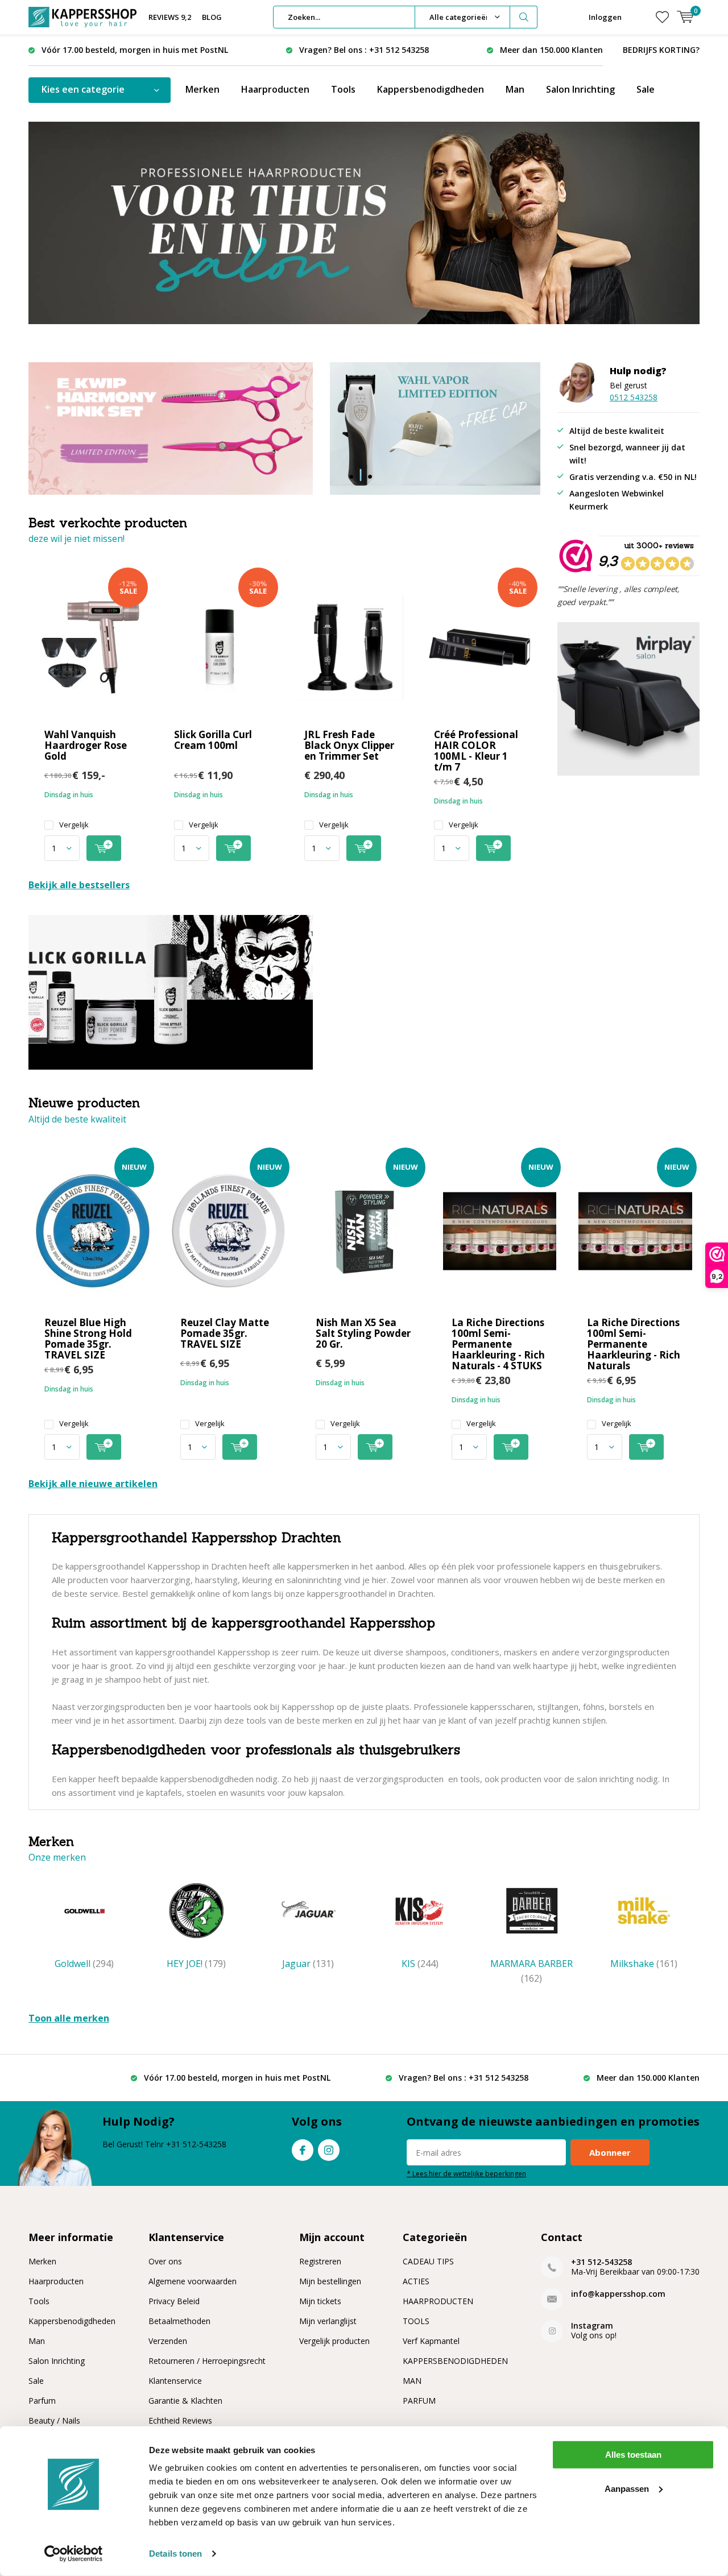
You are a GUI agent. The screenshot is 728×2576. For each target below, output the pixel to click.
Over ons (165, 2261)
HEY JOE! (196, 1964)
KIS (420, 1964)
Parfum (42, 2401)
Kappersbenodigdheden (431, 89)
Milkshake (644, 1964)
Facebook (303, 2150)
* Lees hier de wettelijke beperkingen (466, 2173)
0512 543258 (634, 397)
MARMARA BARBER (531, 1971)
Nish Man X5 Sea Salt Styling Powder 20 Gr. (363, 1333)
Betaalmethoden (179, 2321)
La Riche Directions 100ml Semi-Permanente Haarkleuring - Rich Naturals (634, 1344)
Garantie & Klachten (185, 2401)
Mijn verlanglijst (328, 2321)
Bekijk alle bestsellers (79, 885)
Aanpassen (627, 2488)
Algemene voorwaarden (193, 2281)
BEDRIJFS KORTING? (661, 50)
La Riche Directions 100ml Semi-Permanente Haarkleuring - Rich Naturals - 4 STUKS (498, 1344)
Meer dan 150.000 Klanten (551, 50)
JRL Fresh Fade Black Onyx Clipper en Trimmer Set (349, 745)
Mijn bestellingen (330, 2281)
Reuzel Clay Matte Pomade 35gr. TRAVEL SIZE (225, 1333)
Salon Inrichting (580, 89)
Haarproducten (275, 89)
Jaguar (308, 1964)
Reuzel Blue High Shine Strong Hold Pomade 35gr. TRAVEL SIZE (88, 1339)
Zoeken (524, 17)
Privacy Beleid (174, 2301)
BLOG (212, 17)
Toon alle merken (69, 2018)
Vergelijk (74, 825)
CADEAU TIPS (428, 2261)
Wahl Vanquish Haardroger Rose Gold (86, 745)
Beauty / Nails (54, 2420)
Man (515, 89)
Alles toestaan (633, 2455)
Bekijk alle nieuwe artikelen (93, 1484)
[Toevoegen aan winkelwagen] (104, 848)
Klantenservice (175, 2381)
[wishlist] (662, 17)
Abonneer (610, 2152)
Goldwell (84, 1964)
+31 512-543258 (601, 2262)
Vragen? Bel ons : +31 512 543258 (364, 50)
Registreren (320, 2261)
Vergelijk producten (334, 2341)
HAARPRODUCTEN (438, 2301)
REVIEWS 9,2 (170, 17)
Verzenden (168, 2341)
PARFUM (419, 2401)
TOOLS (416, 2321)
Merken (202, 89)
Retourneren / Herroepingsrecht (207, 2361)
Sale (646, 89)
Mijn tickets (320, 2301)
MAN (412, 2381)
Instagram (329, 2150)
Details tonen (175, 2554)
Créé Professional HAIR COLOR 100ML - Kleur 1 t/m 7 (476, 751)
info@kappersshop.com (618, 2294)
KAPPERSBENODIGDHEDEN (455, 2361)
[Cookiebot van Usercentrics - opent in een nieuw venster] (74, 2554)
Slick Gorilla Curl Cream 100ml (213, 740)
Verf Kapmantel (431, 2341)
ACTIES (416, 2281)
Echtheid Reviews (180, 2420)
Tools (343, 89)
